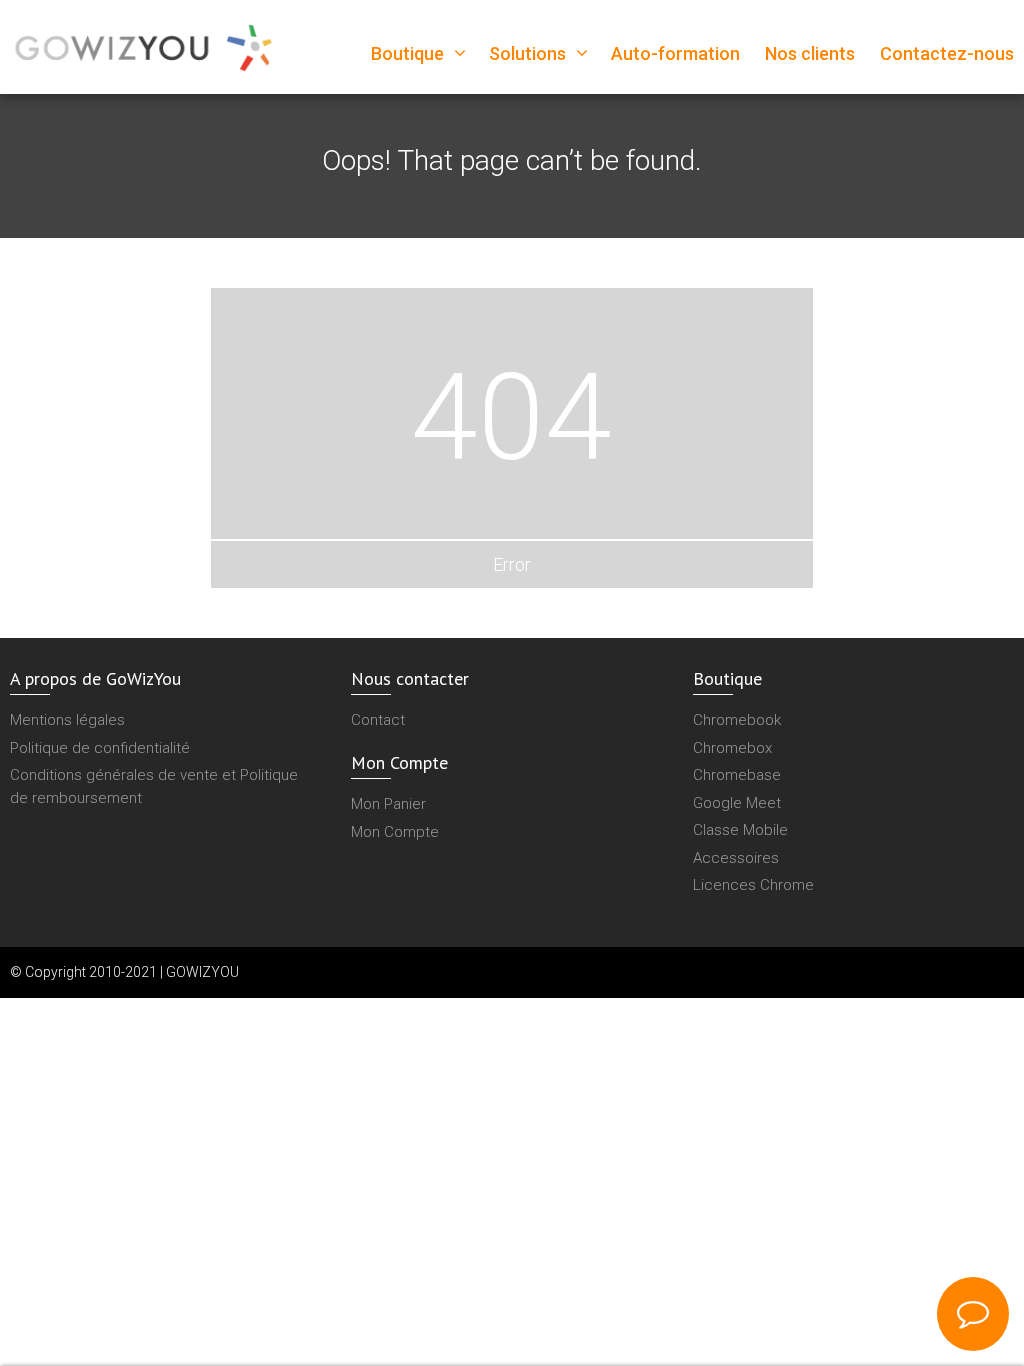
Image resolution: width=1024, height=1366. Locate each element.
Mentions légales (67, 720)
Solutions (527, 53)
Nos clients (810, 53)
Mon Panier (388, 804)
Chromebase (737, 775)
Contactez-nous (947, 53)
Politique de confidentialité (100, 748)
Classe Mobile (740, 830)
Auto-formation (675, 53)
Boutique (407, 53)
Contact (378, 720)
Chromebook (737, 720)
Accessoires (736, 858)
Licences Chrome (753, 885)
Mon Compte (395, 832)
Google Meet (737, 803)
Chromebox (732, 748)
